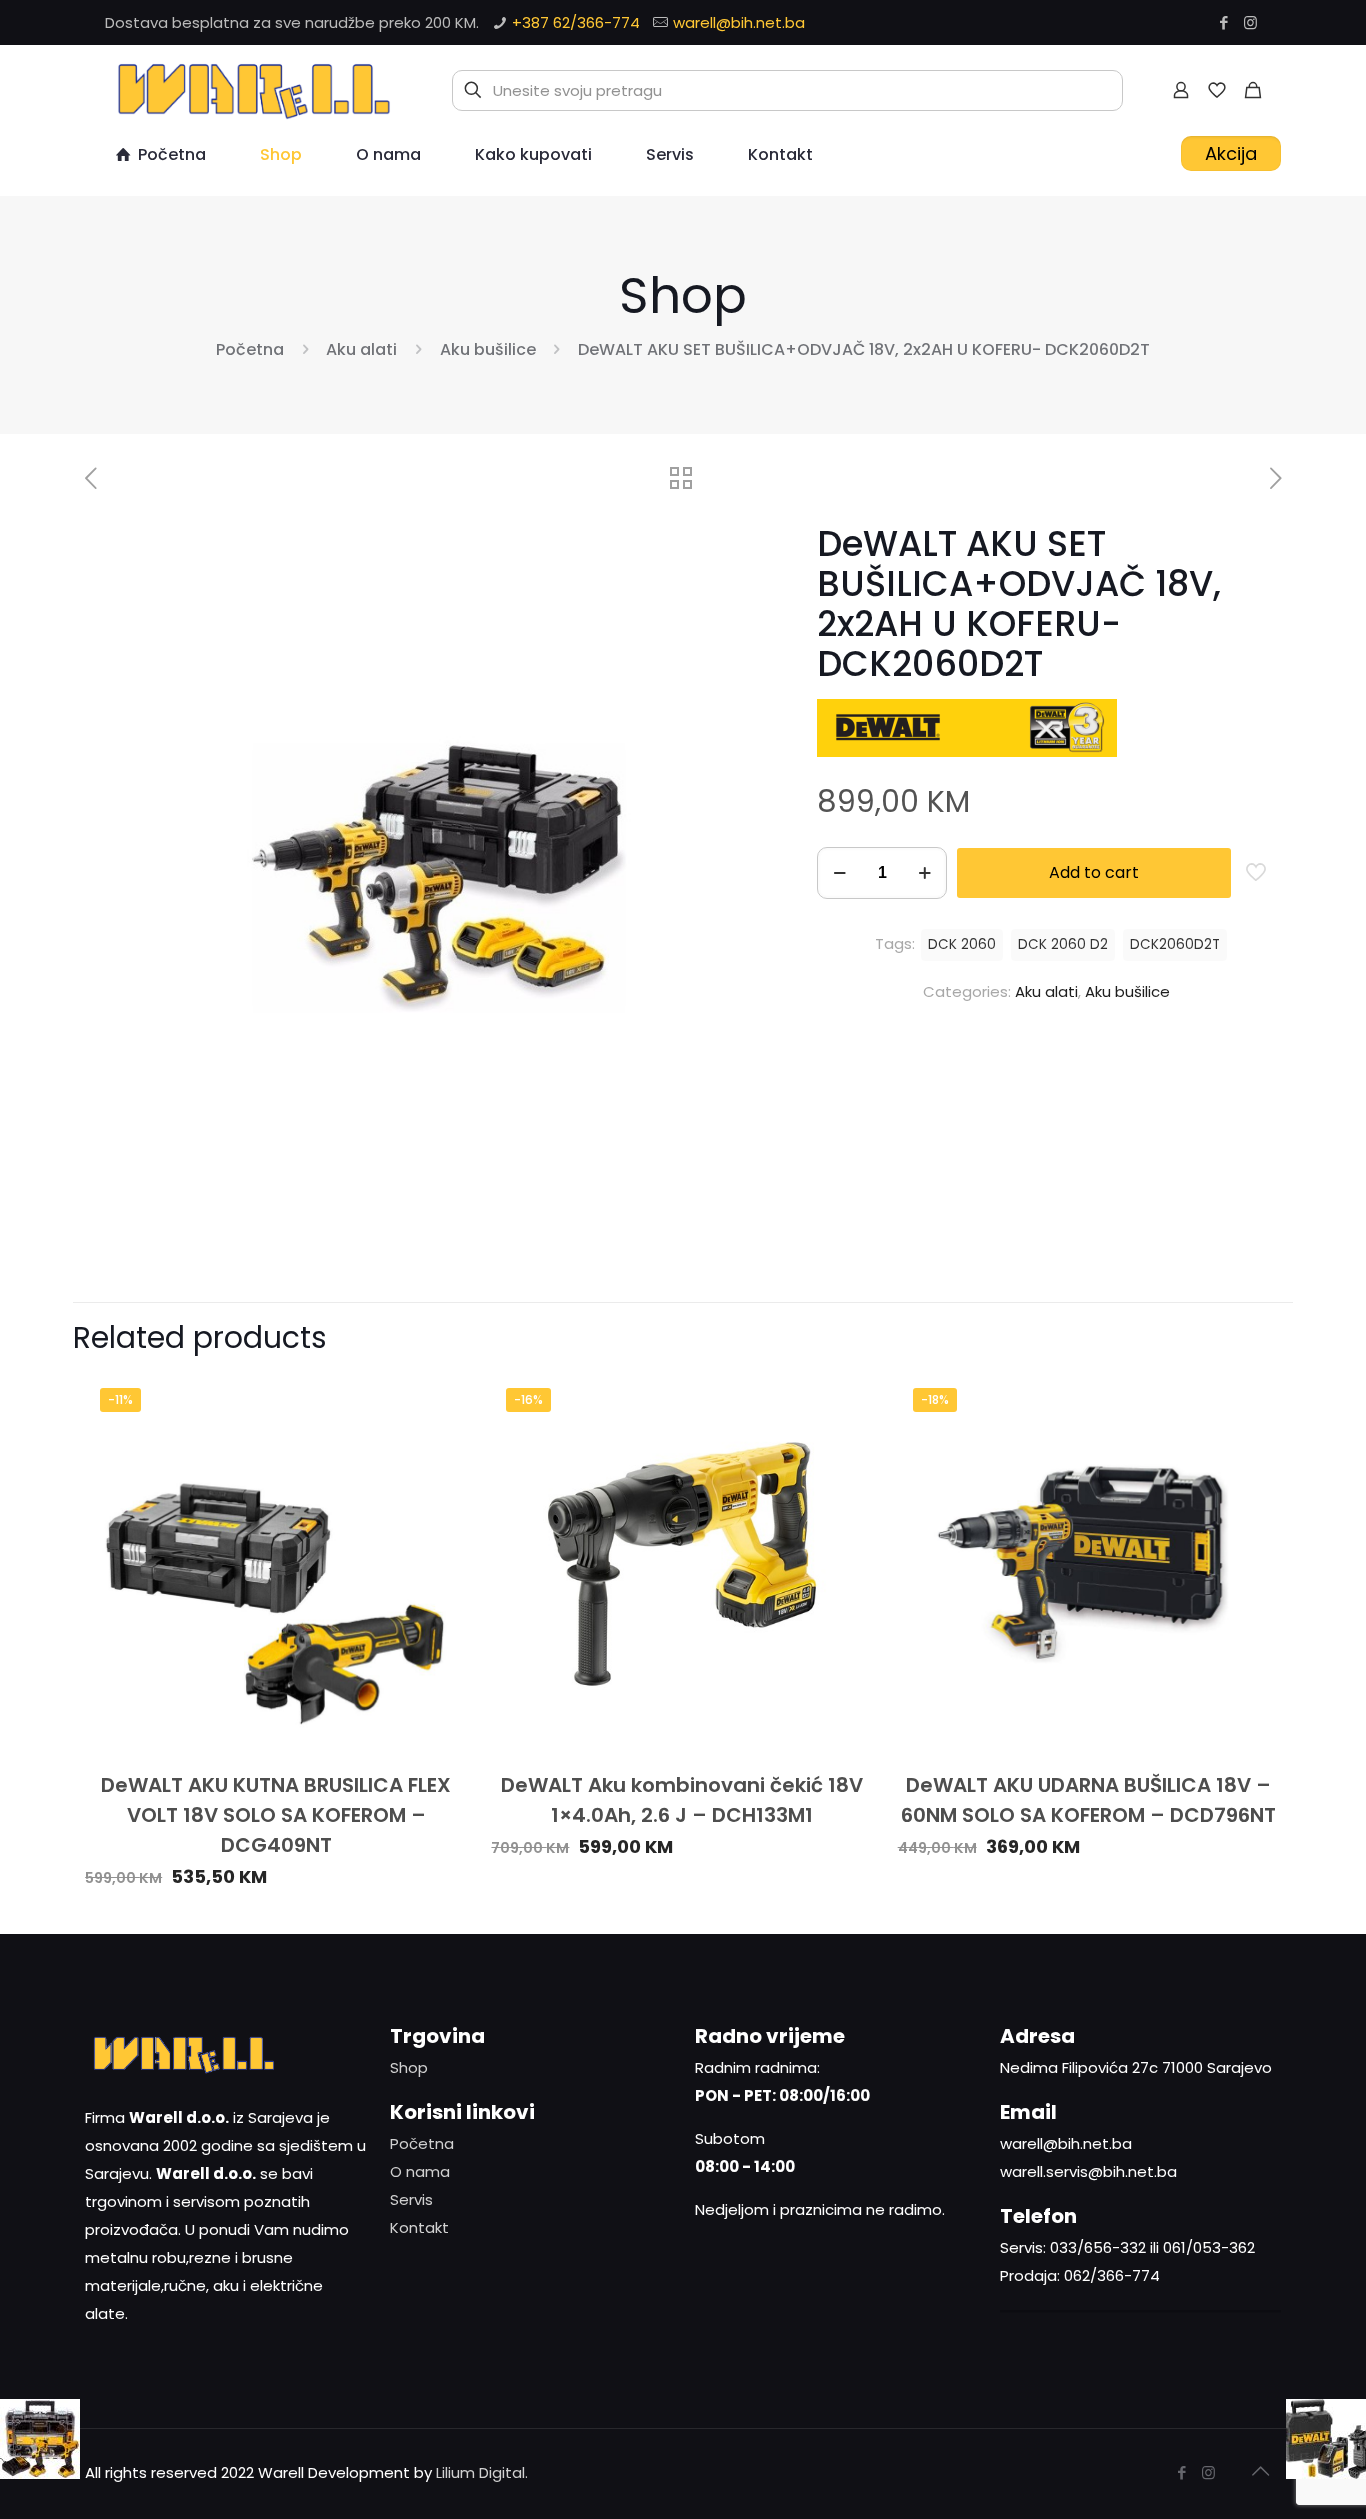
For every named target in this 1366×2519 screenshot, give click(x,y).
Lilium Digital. (482, 2472)
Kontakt (419, 2227)
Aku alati (361, 349)
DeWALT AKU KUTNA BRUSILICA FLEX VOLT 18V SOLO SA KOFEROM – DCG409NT (276, 1815)
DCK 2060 (962, 944)
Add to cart (1094, 872)
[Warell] (251, 90)
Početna (250, 349)
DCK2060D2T (1175, 944)
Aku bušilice (488, 349)
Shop (409, 2067)
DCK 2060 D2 (1063, 944)
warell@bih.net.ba (739, 22)
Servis (411, 2199)
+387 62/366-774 (576, 22)
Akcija (1231, 153)
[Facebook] (1223, 22)
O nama (420, 2171)
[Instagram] (1250, 22)
